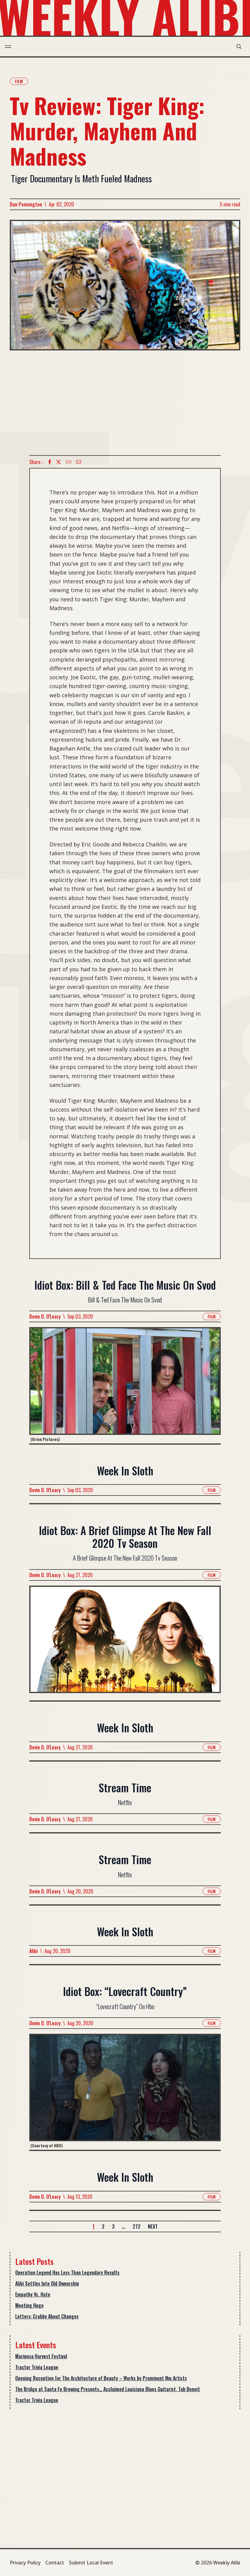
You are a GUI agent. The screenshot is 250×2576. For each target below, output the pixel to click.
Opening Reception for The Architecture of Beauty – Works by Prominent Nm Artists (101, 2378)
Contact (55, 2563)
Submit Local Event (91, 2563)
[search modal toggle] (239, 47)
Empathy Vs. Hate (33, 2294)
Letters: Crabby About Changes (47, 2316)
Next (153, 2226)
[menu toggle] (8, 47)
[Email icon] (79, 462)
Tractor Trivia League (37, 2367)
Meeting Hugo (29, 2305)
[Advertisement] (125, 403)
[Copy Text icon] (69, 462)
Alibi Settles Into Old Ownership (47, 2283)
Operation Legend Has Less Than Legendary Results (67, 2272)
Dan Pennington (26, 204)
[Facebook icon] (50, 462)
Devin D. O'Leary (45, 1316)
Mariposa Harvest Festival (41, 2356)
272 (137, 2226)
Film (19, 81)
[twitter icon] (59, 462)
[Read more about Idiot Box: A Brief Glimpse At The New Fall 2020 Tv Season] (125, 1643)
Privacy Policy (25, 2563)
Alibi (34, 1951)
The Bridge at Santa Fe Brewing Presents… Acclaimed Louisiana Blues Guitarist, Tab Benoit (108, 2389)
